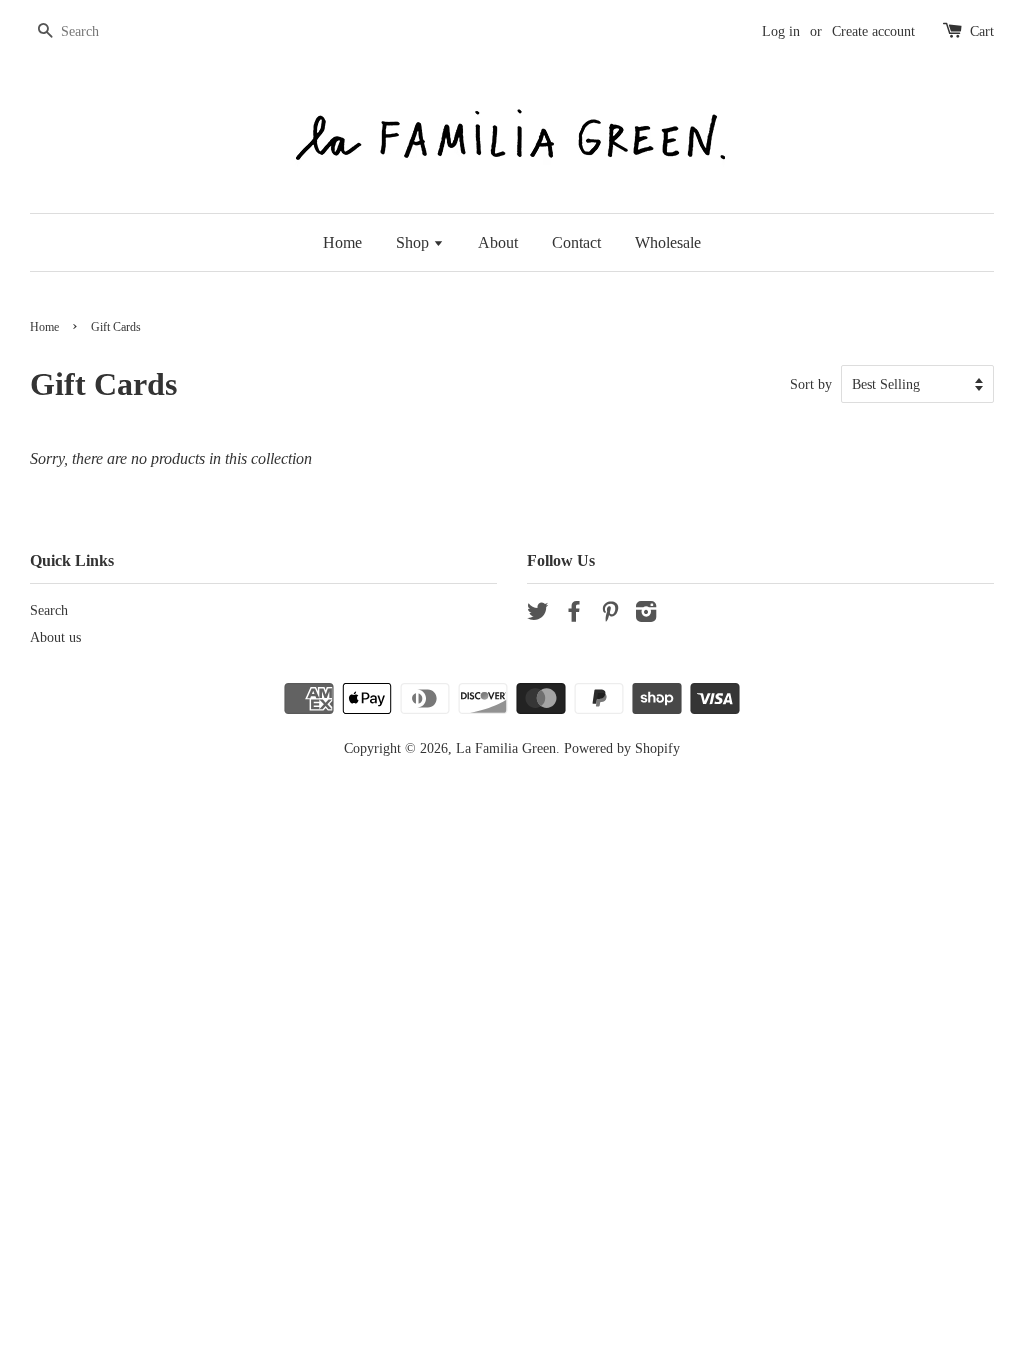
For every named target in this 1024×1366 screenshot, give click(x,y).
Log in (781, 31)
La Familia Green (506, 748)
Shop (414, 242)
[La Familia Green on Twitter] (538, 615)
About (498, 242)
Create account (873, 31)
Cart (982, 31)
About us (55, 637)
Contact (576, 242)
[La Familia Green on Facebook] (574, 615)
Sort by (811, 384)
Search (49, 610)
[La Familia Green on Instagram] (646, 615)
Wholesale (668, 242)
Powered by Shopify (622, 748)
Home (342, 242)
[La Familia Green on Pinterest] (610, 615)
